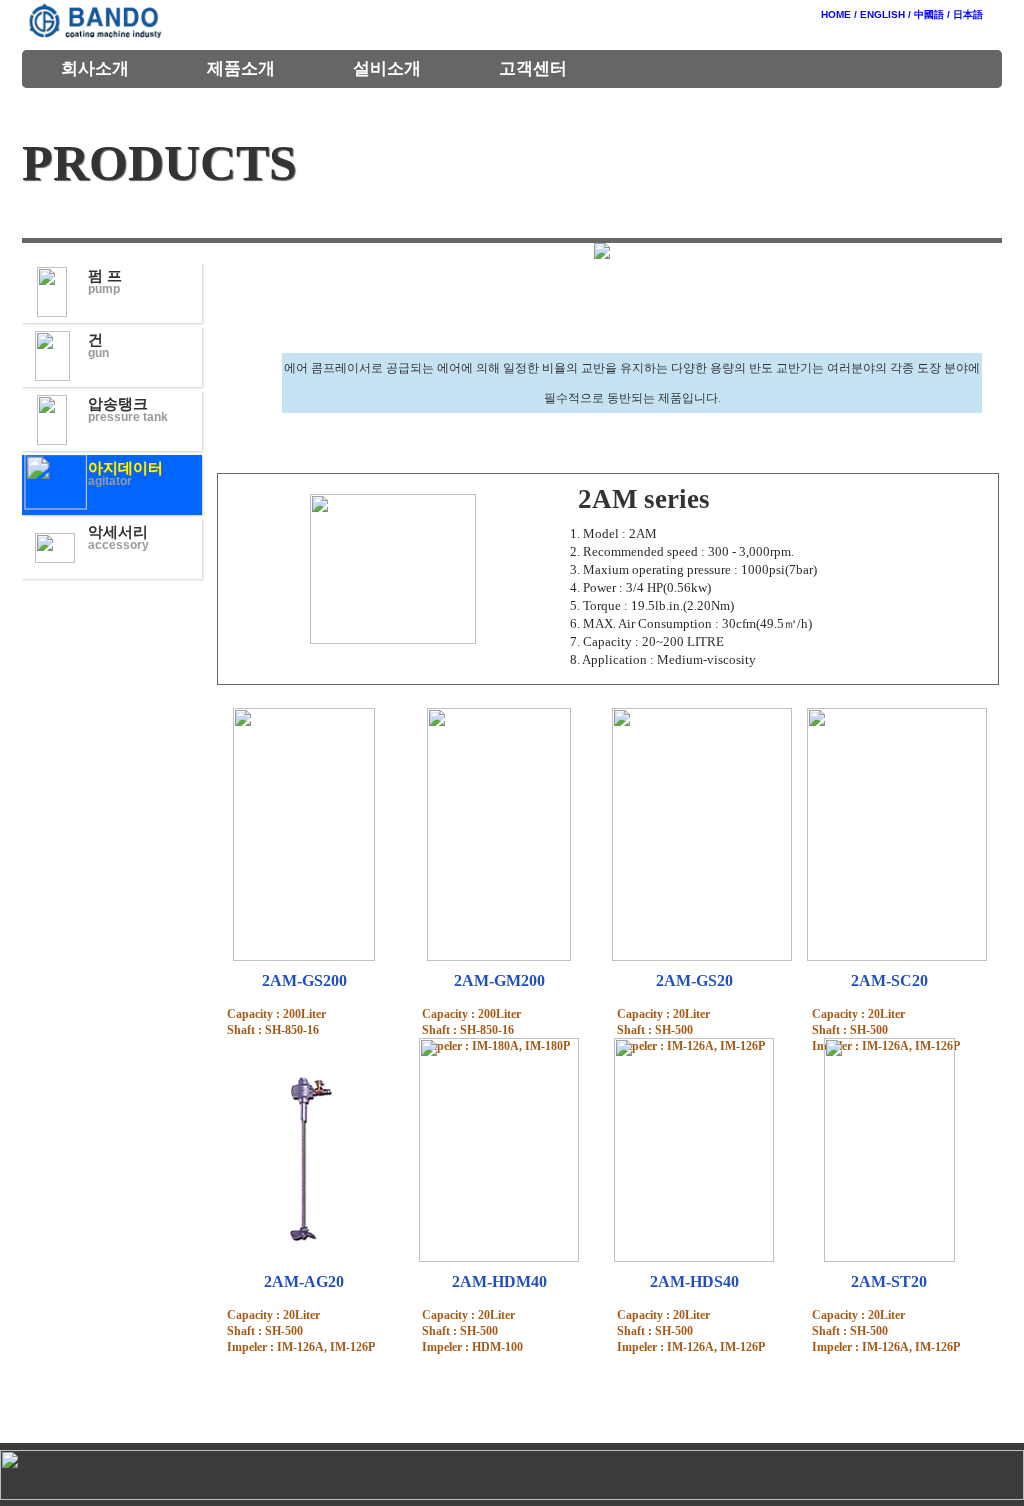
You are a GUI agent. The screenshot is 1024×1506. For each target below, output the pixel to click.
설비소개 (387, 68)
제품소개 (241, 68)
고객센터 (533, 68)
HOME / (839, 14)
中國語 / (932, 14)
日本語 (968, 14)
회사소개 (95, 68)
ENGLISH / (885, 14)
